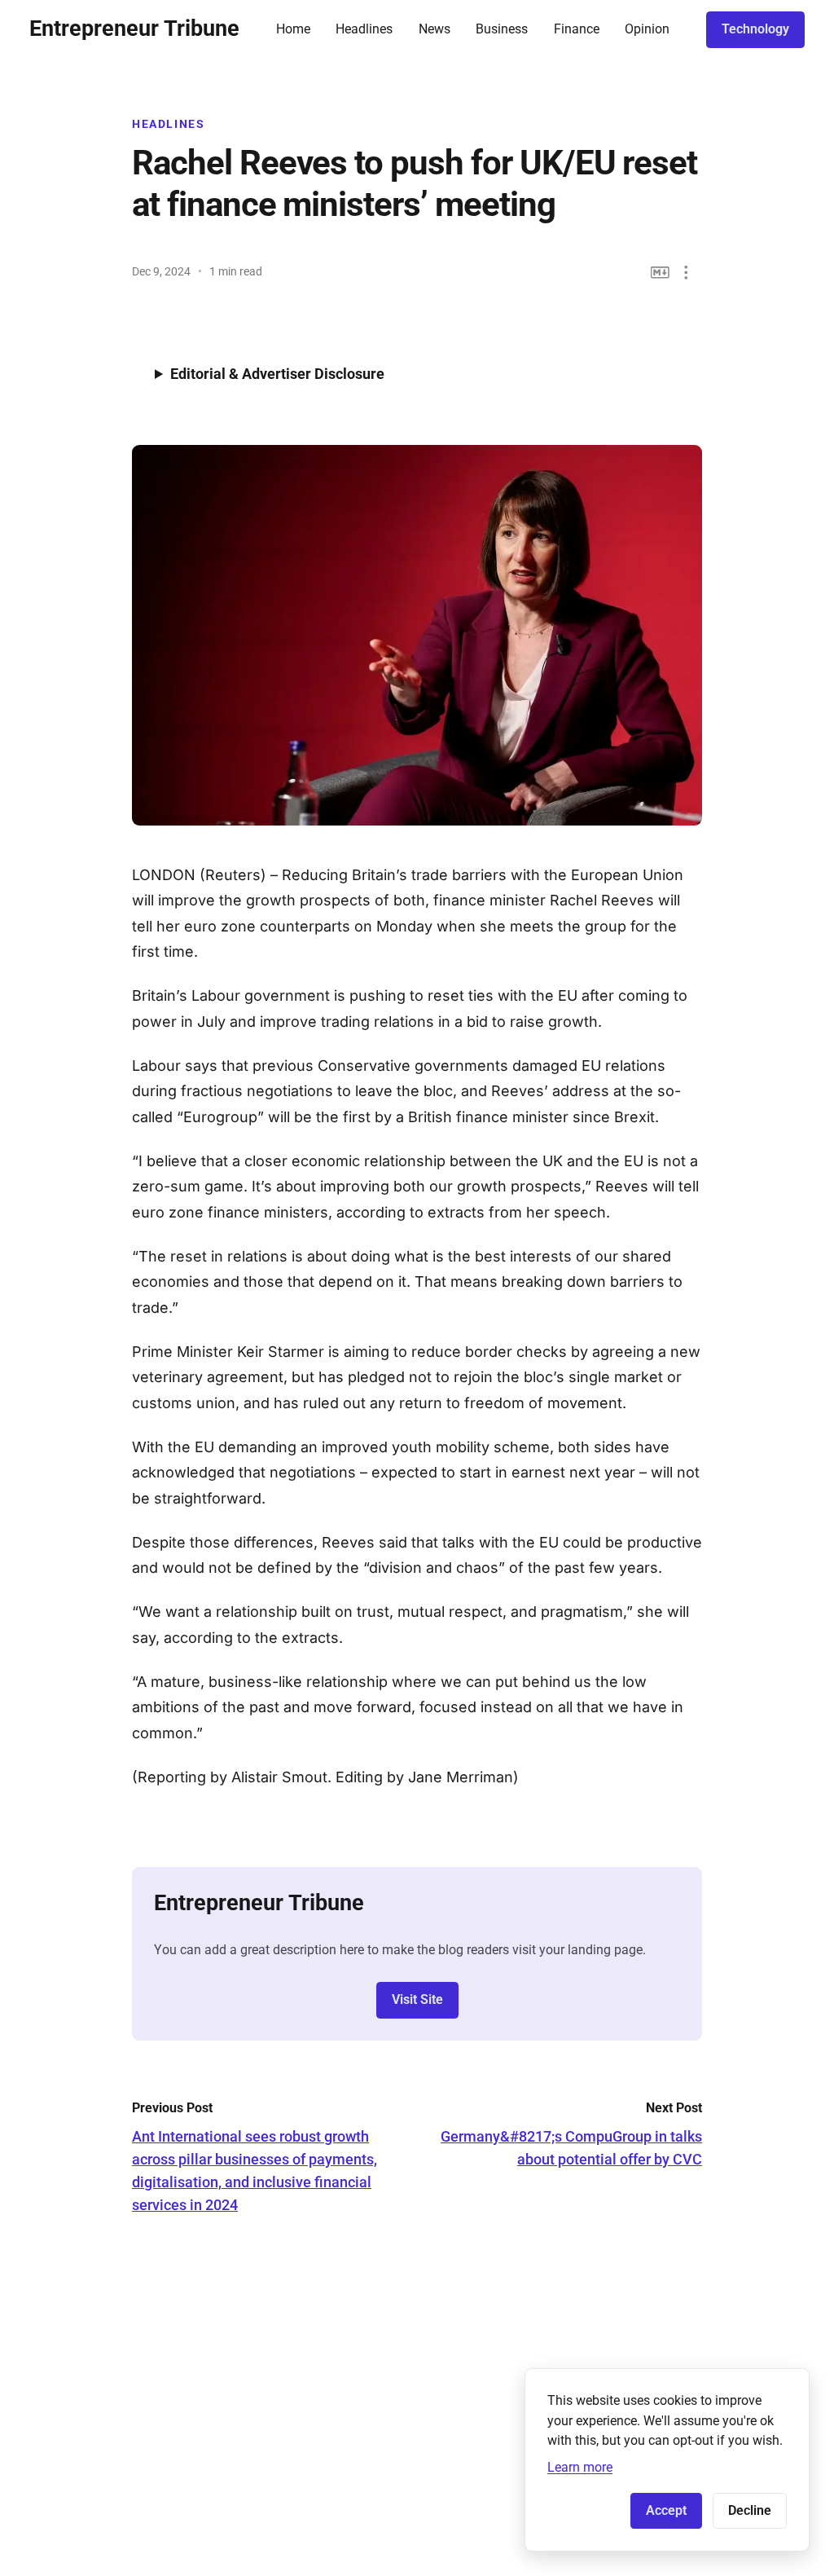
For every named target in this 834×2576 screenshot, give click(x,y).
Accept (666, 2510)
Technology (755, 29)
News (435, 29)
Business (502, 29)
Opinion (647, 29)
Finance (577, 29)
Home (293, 29)
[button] (686, 273)
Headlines (364, 29)
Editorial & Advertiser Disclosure (277, 374)
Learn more (580, 2467)
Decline (750, 2510)
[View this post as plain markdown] (660, 273)
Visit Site (417, 1999)
